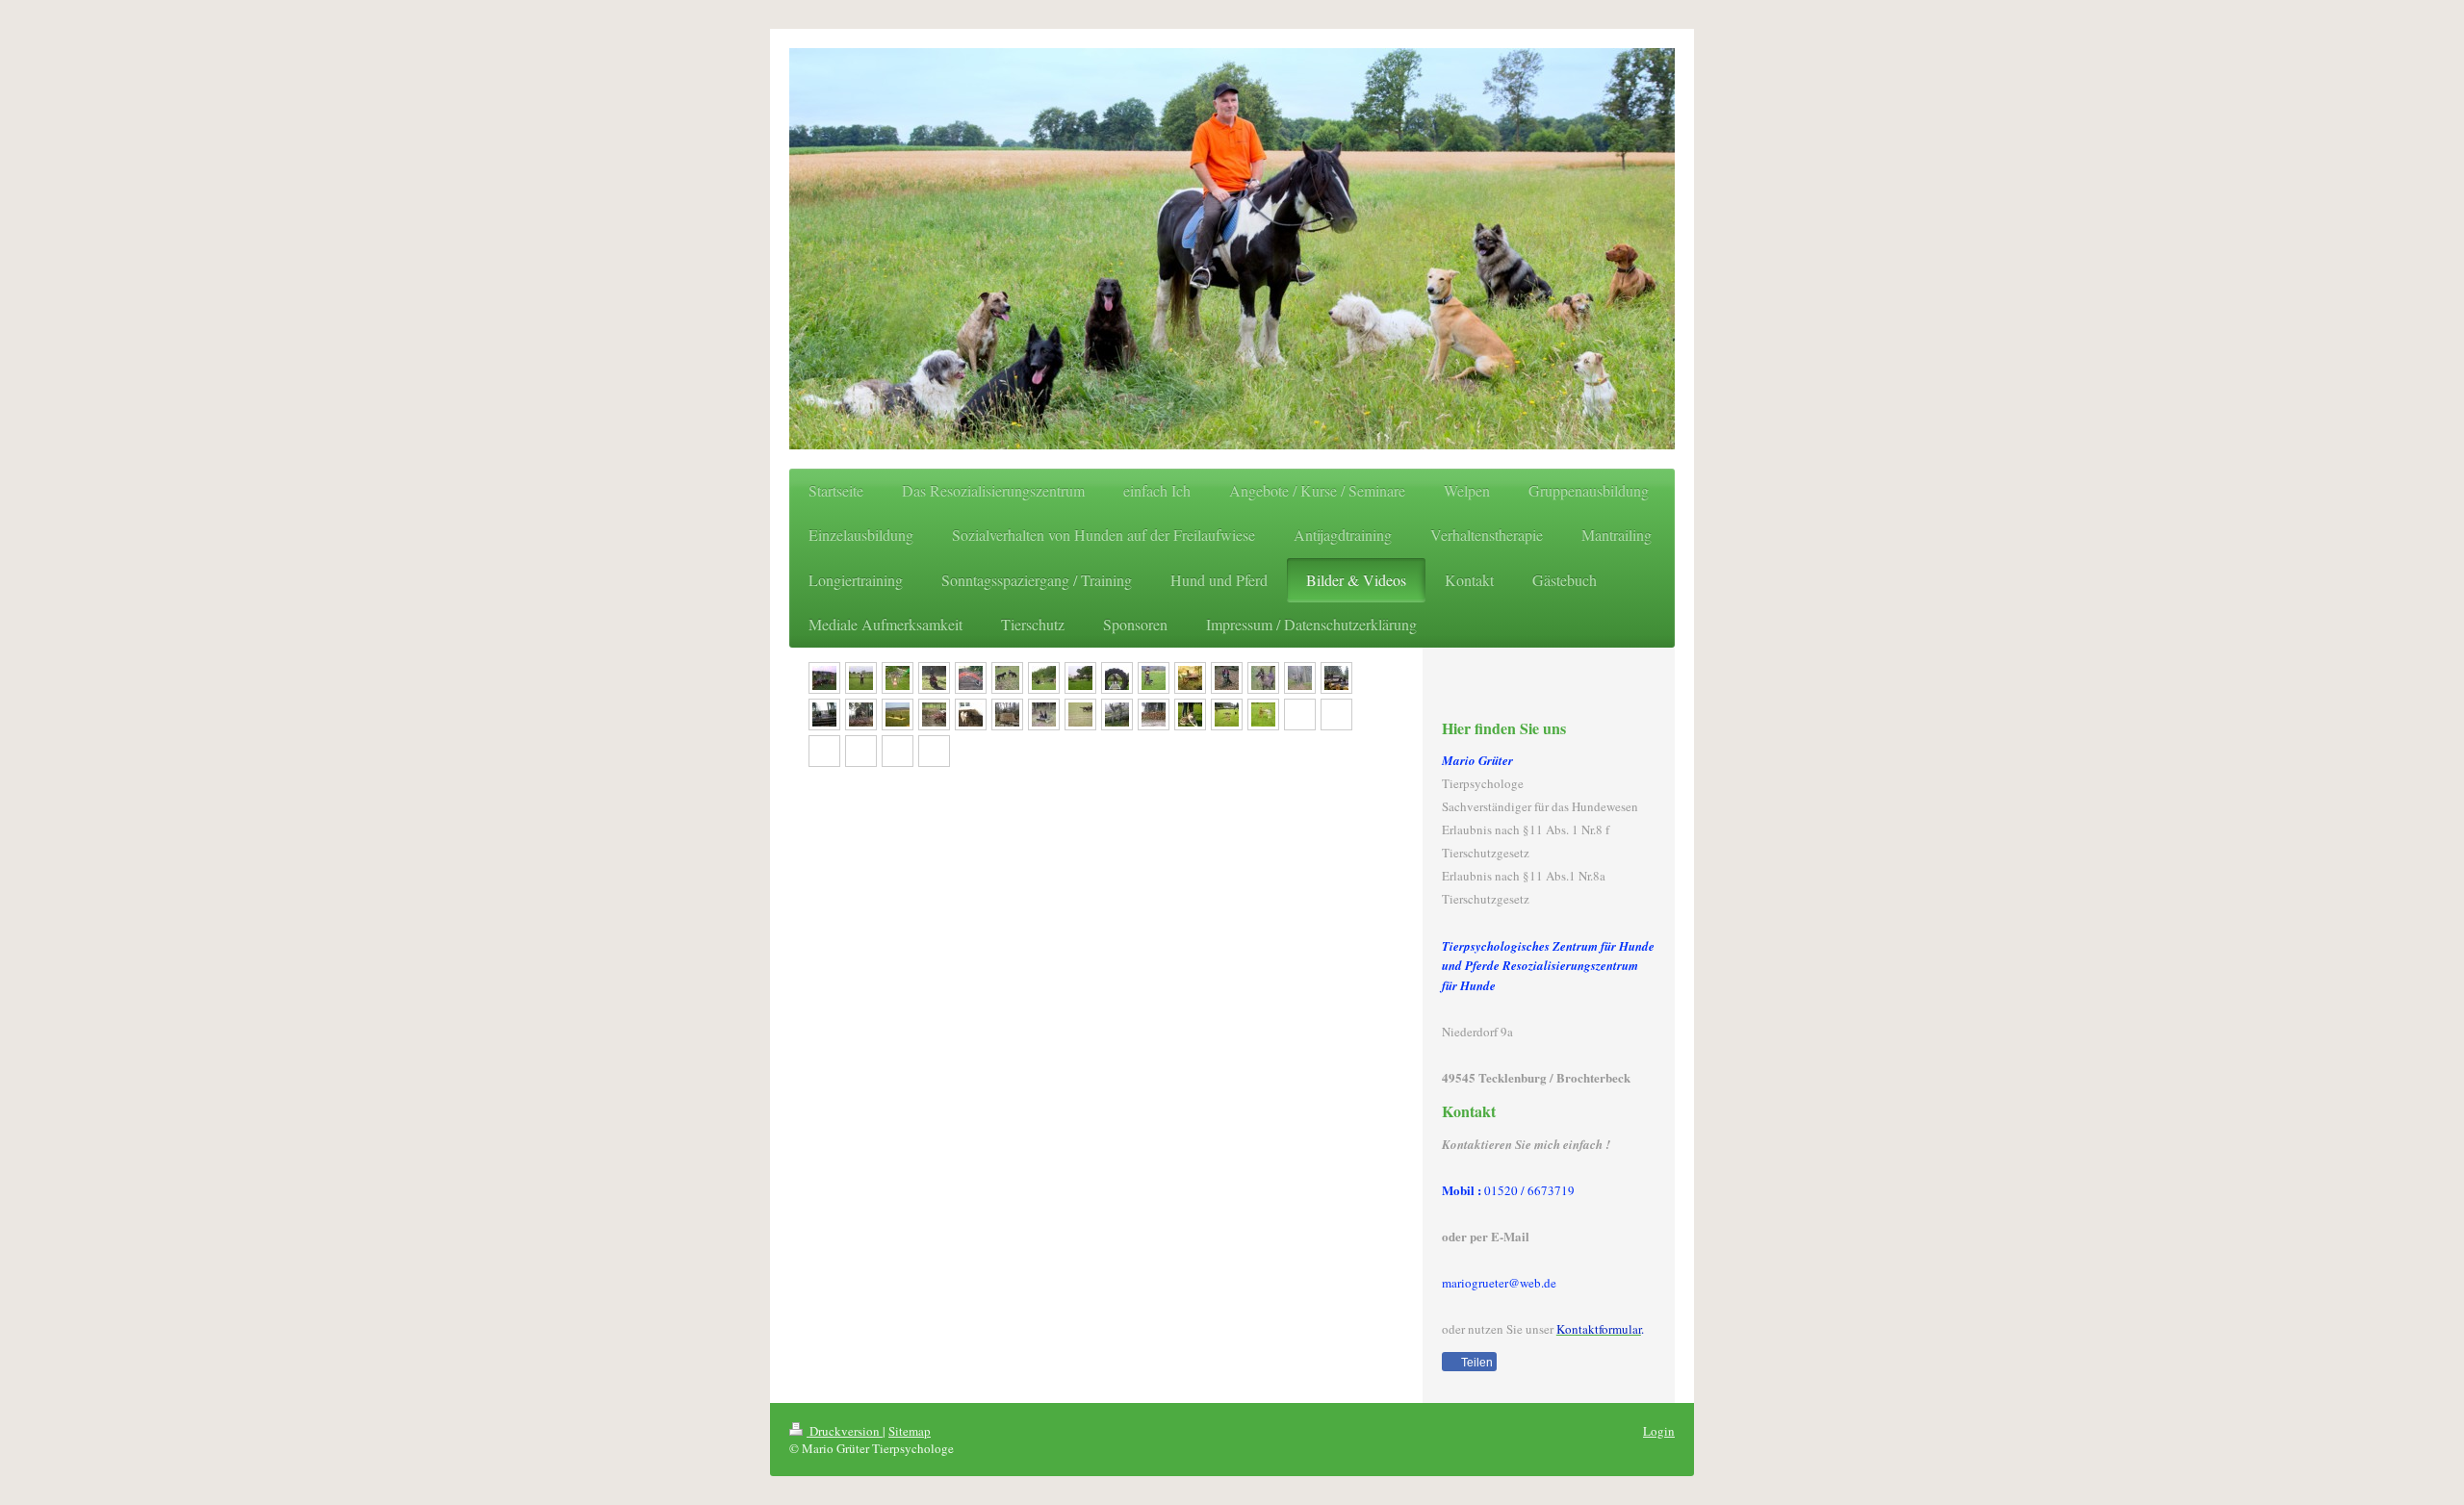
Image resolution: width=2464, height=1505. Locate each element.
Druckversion (845, 1431)
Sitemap (910, 1431)
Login (1659, 1431)
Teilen (1476, 1363)
